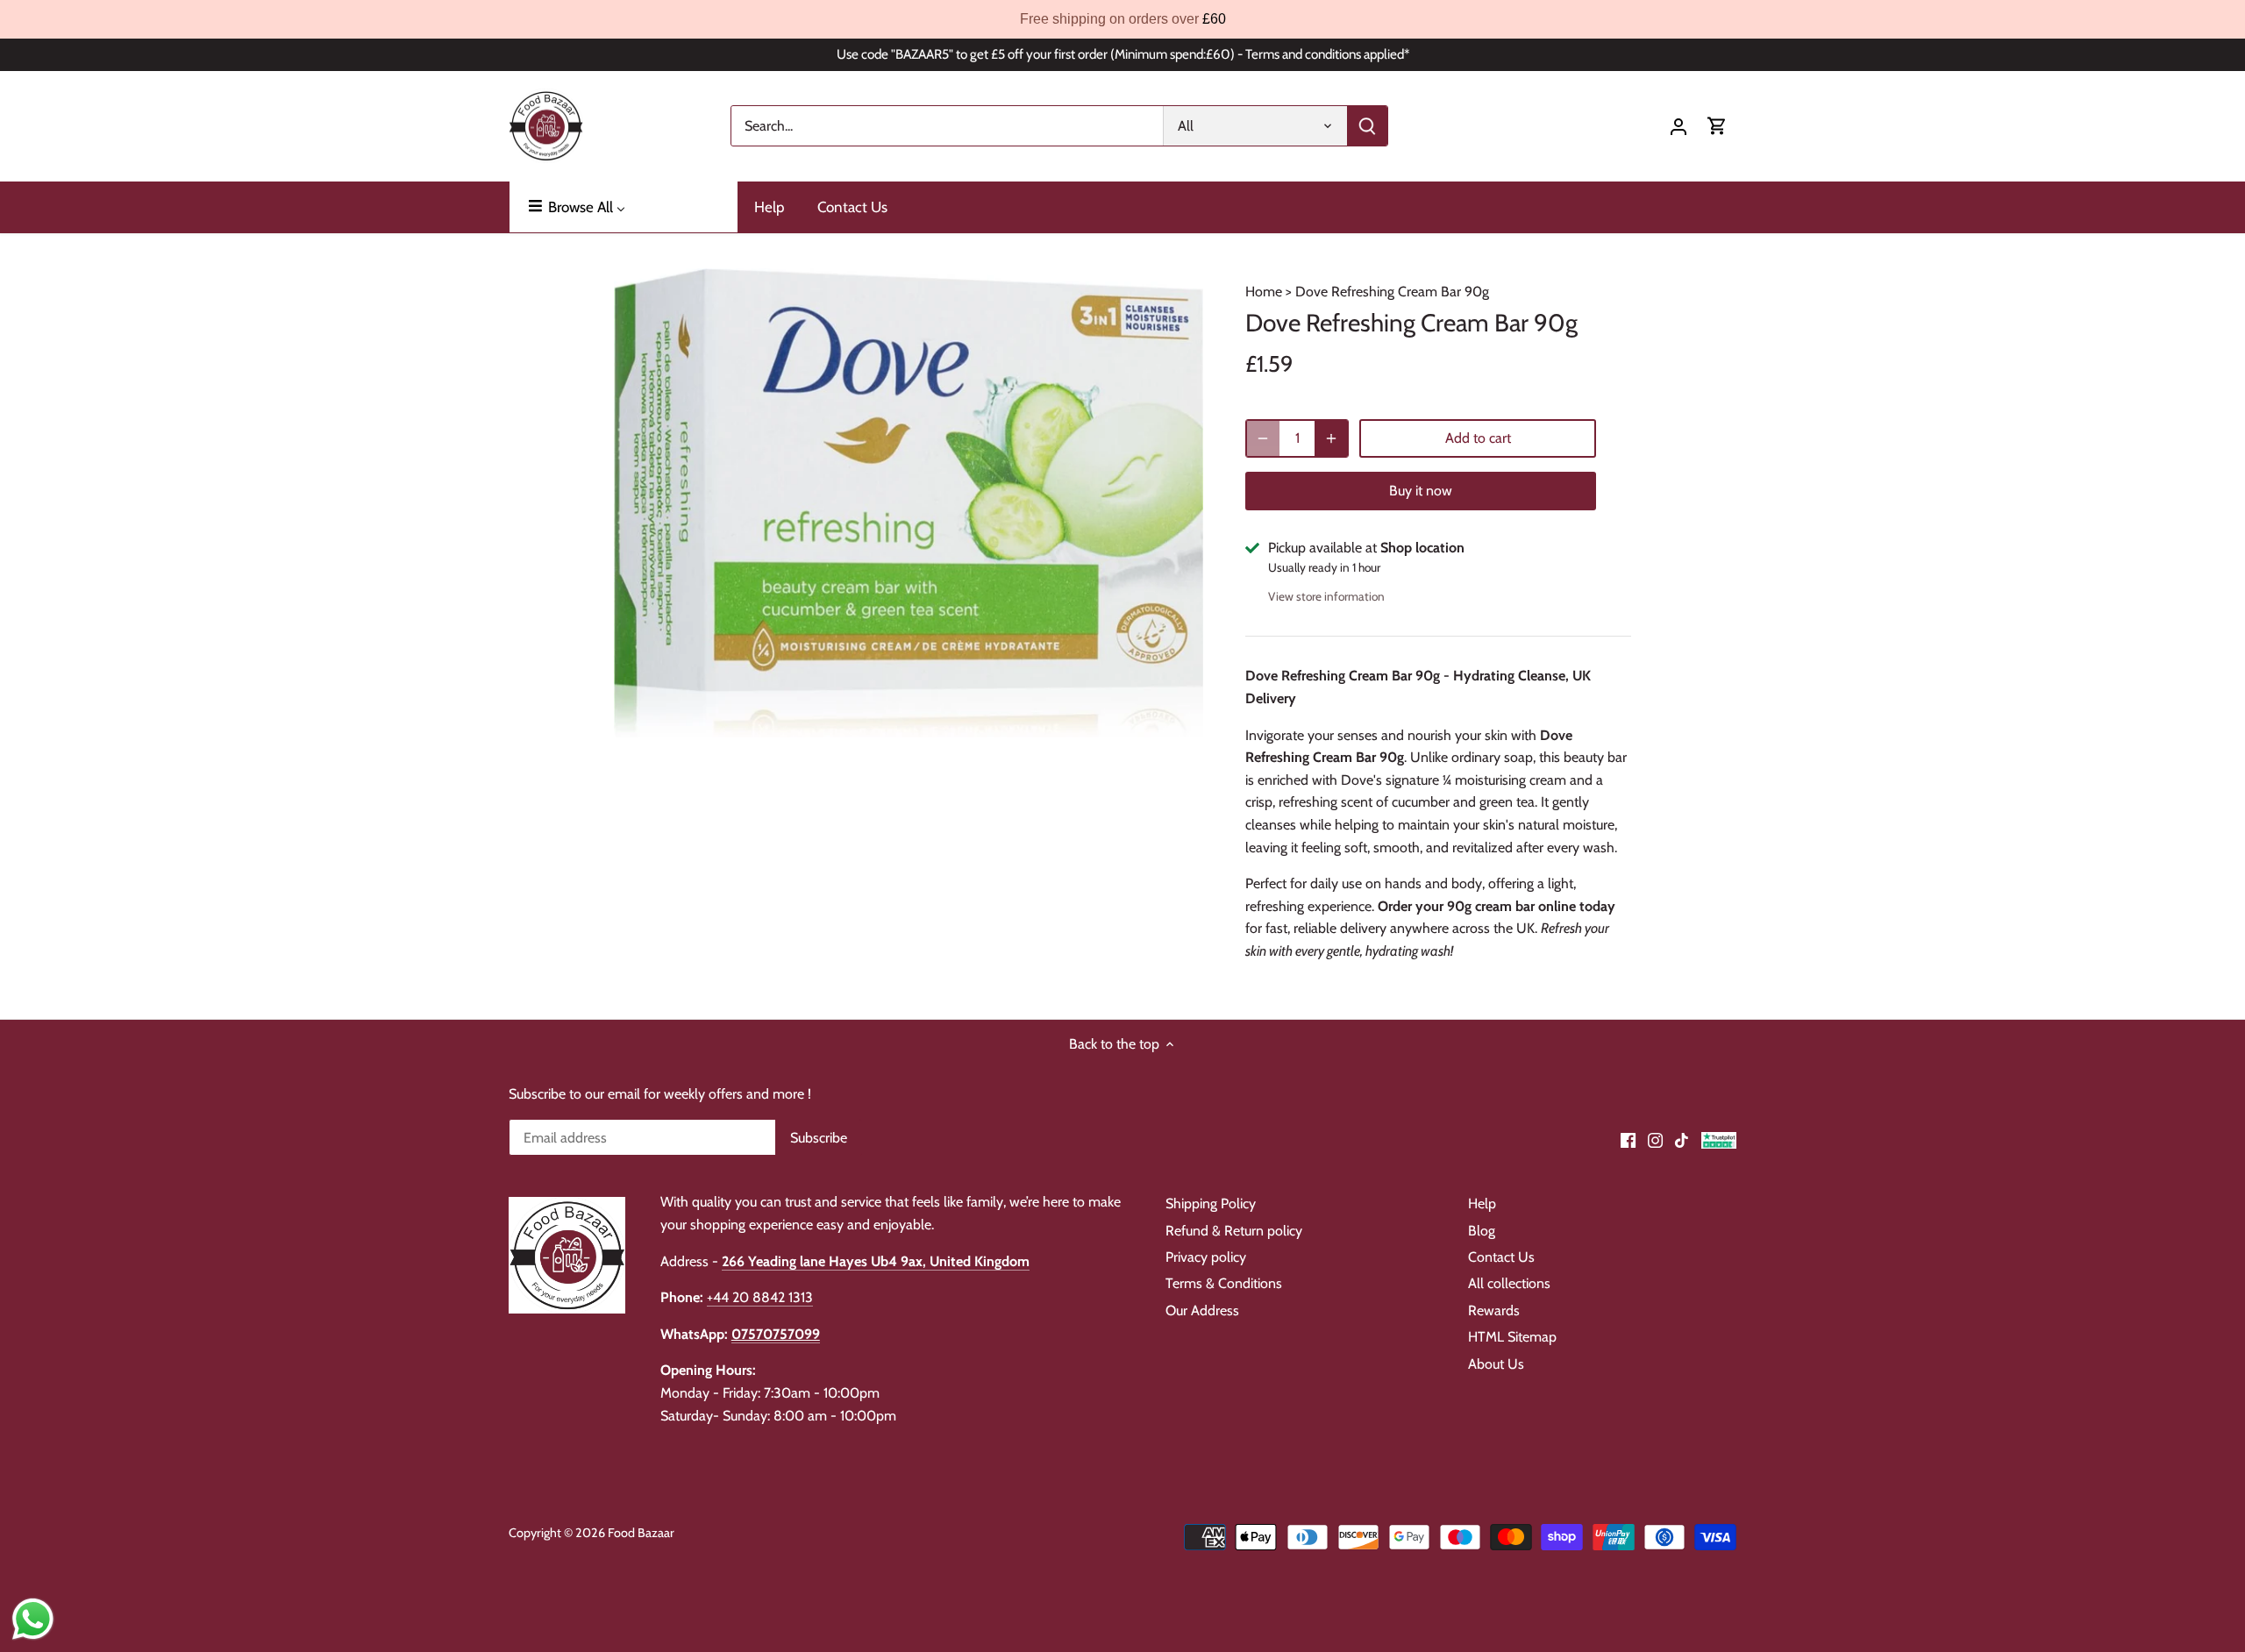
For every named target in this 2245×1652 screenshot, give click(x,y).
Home (1264, 292)
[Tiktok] (1682, 1139)
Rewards (1494, 1310)
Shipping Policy (1211, 1203)
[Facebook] (1628, 1139)
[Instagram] (1655, 1139)
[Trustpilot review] (1719, 1139)
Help (1482, 1203)
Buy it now (1421, 491)
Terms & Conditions (1224, 1283)
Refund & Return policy (1234, 1231)
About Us (1496, 1364)
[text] (1122, 19)
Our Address (1202, 1310)
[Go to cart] (1717, 126)
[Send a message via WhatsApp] (33, 1619)
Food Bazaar (641, 1533)
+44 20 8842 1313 (760, 1297)
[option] (909, 503)
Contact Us (1501, 1257)
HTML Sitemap (1512, 1337)
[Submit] (1367, 126)
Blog (1482, 1231)
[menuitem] (624, 207)
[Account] (1678, 126)
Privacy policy (1206, 1257)
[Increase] (1331, 438)
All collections (1509, 1283)
